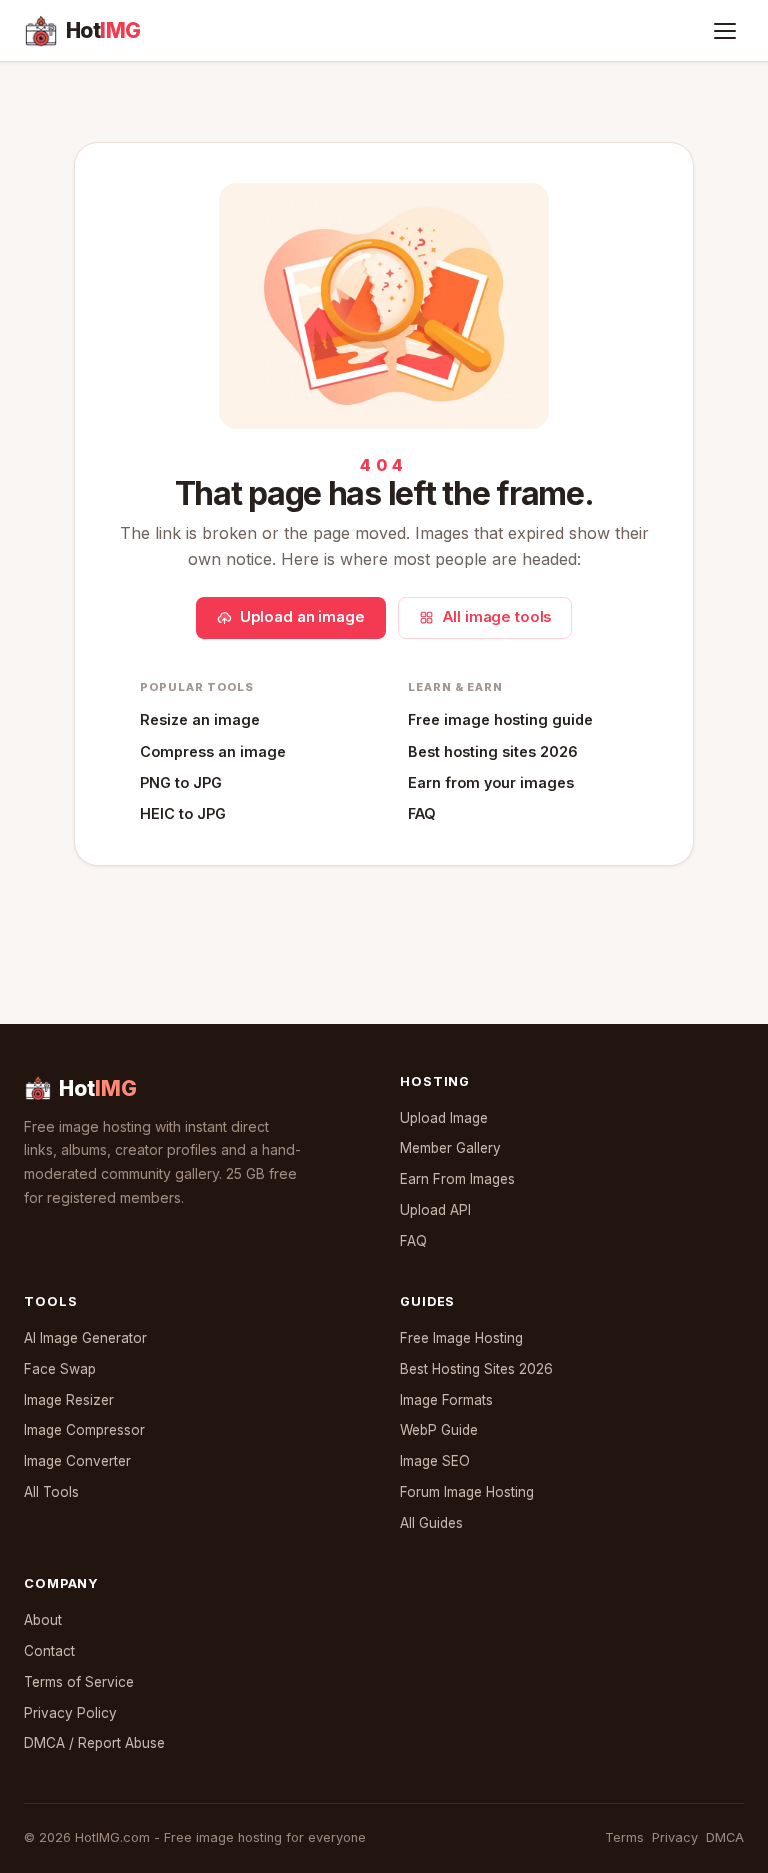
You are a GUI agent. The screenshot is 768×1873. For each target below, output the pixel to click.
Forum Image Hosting (467, 1492)
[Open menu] (725, 31)
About (43, 1620)
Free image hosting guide (500, 719)
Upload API (435, 1210)
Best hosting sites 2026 (493, 751)
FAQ (422, 813)
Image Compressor (84, 1430)
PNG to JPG (181, 782)
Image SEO (435, 1461)
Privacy (675, 1837)
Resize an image (200, 719)
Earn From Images (457, 1179)
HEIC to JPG (183, 813)
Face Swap (60, 1369)
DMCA (725, 1837)
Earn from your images (491, 782)
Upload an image (302, 617)
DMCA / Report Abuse (94, 1743)
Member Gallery (450, 1148)
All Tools (51, 1492)
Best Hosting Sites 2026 (476, 1369)
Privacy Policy (70, 1713)
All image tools (497, 617)
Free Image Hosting (461, 1338)
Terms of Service (79, 1682)
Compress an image (213, 751)
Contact (49, 1651)
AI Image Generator (85, 1338)
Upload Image (444, 1118)
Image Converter (77, 1461)
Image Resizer (69, 1400)
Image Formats (446, 1400)
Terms (624, 1837)
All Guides (431, 1523)
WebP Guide (439, 1430)
